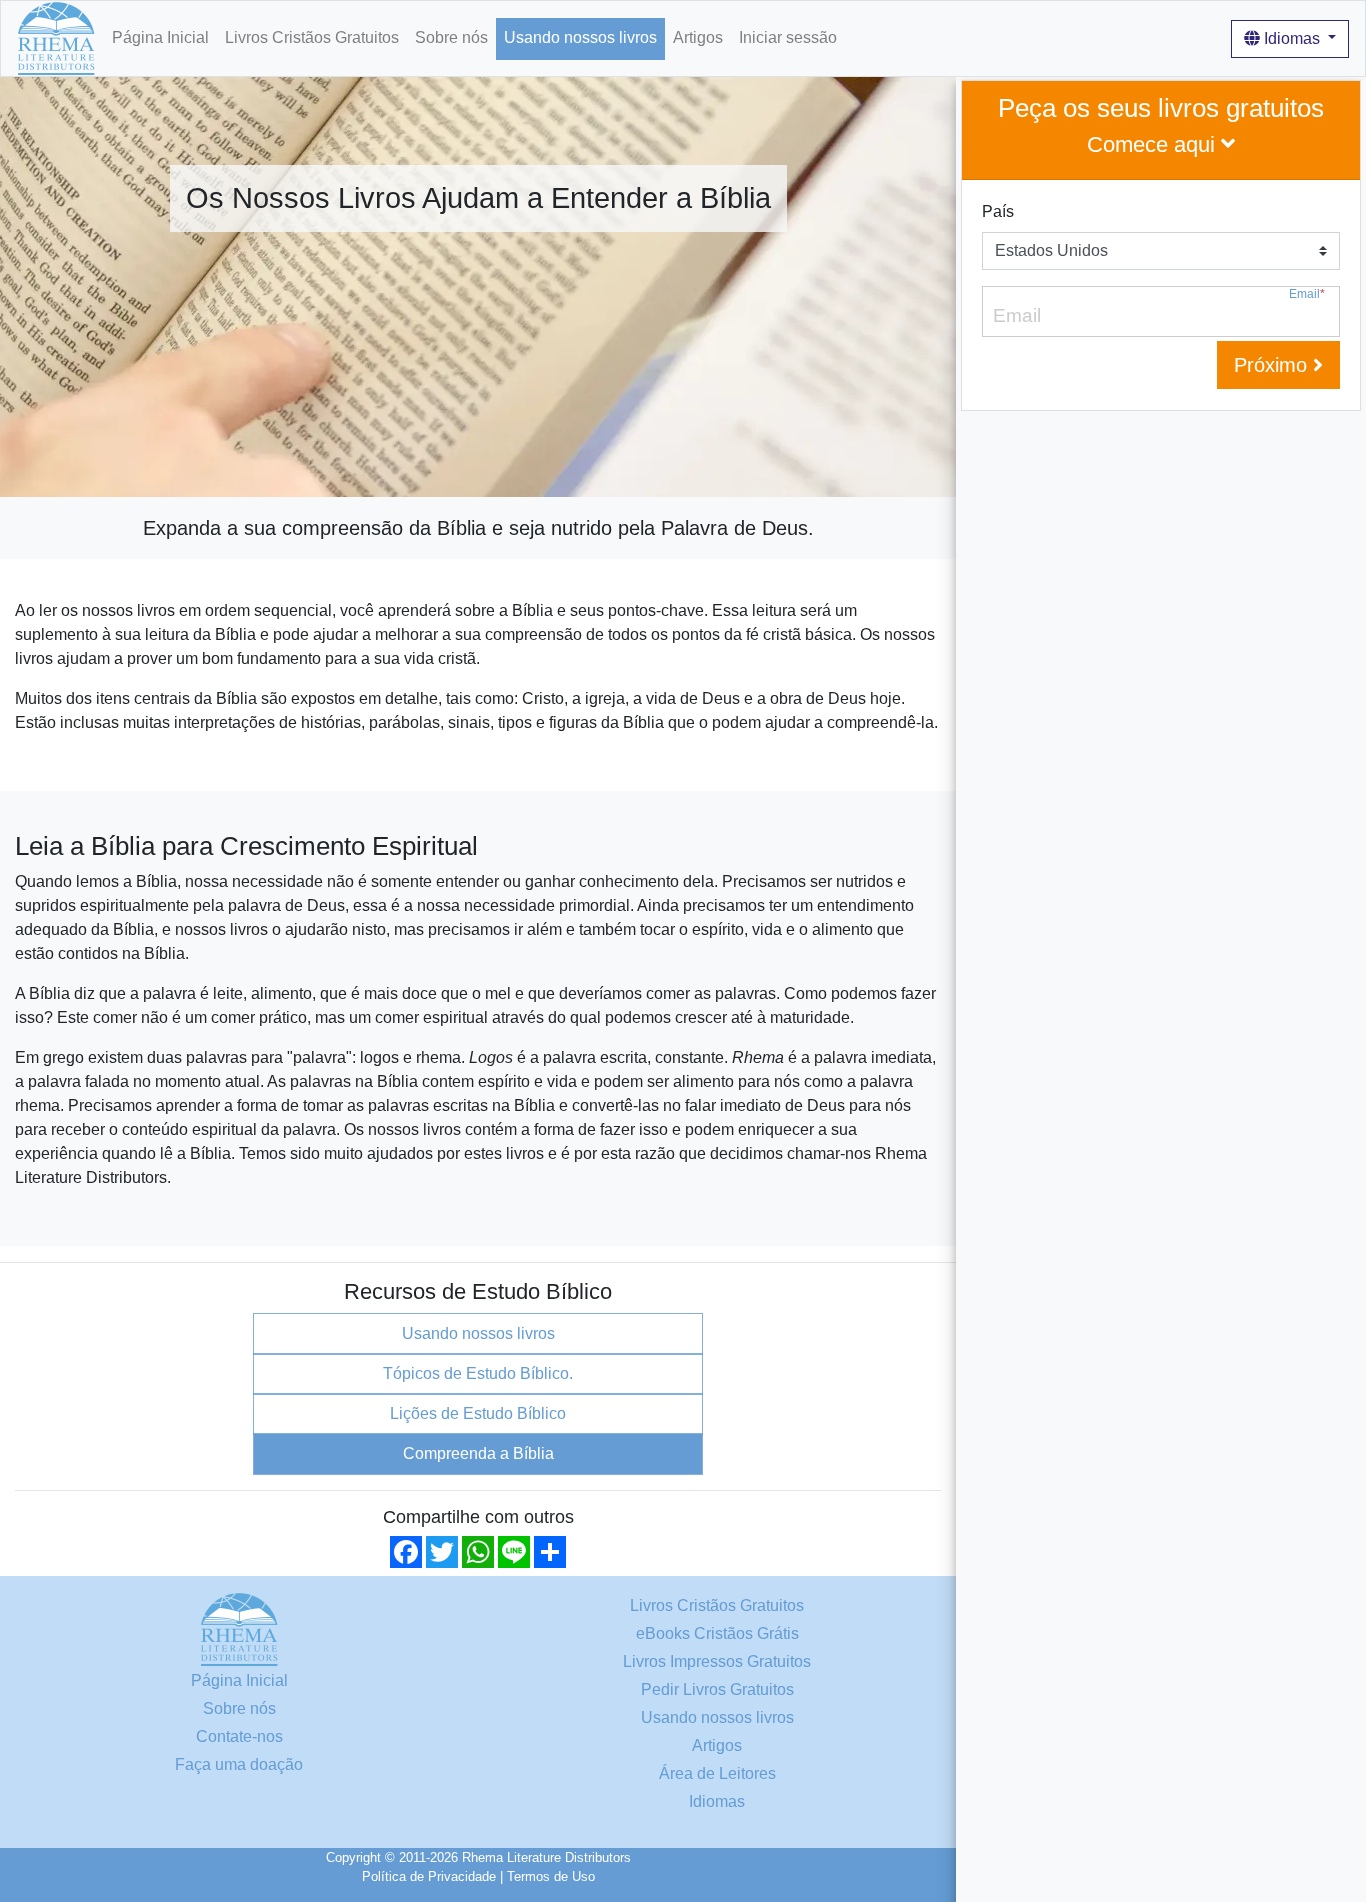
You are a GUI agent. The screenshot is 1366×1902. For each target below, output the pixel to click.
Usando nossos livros (580, 37)
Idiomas (1292, 38)
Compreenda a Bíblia (478, 1453)
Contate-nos (239, 1736)
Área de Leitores (717, 1773)
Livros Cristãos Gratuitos (312, 37)
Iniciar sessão (788, 37)
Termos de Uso (551, 1876)
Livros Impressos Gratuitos (717, 1661)
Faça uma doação (239, 1764)
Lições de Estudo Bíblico (478, 1413)
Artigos (698, 37)
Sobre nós (451, 37)
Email (1307, 294)
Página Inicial (160, 37)
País (998, 211)
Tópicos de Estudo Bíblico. (478, 1373)
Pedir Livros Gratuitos (717, 1689)
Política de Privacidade (429, 1876)
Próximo (1273, 365)
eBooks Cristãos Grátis (717, 1633)
